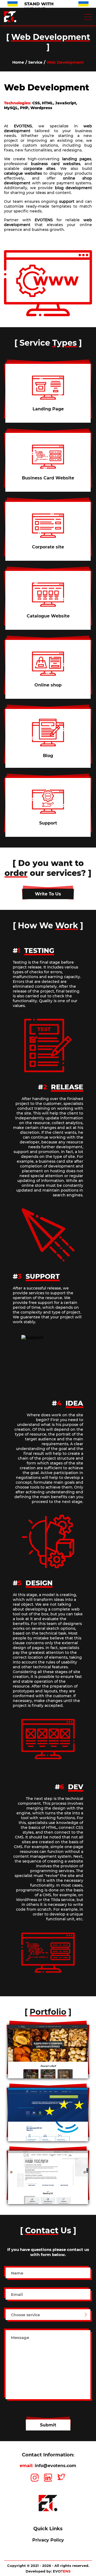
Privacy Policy (48, 2540)
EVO (62, 2571)
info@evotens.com (55, 2466)
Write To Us (48, 894)
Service (35, 62)
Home (18, 62)
